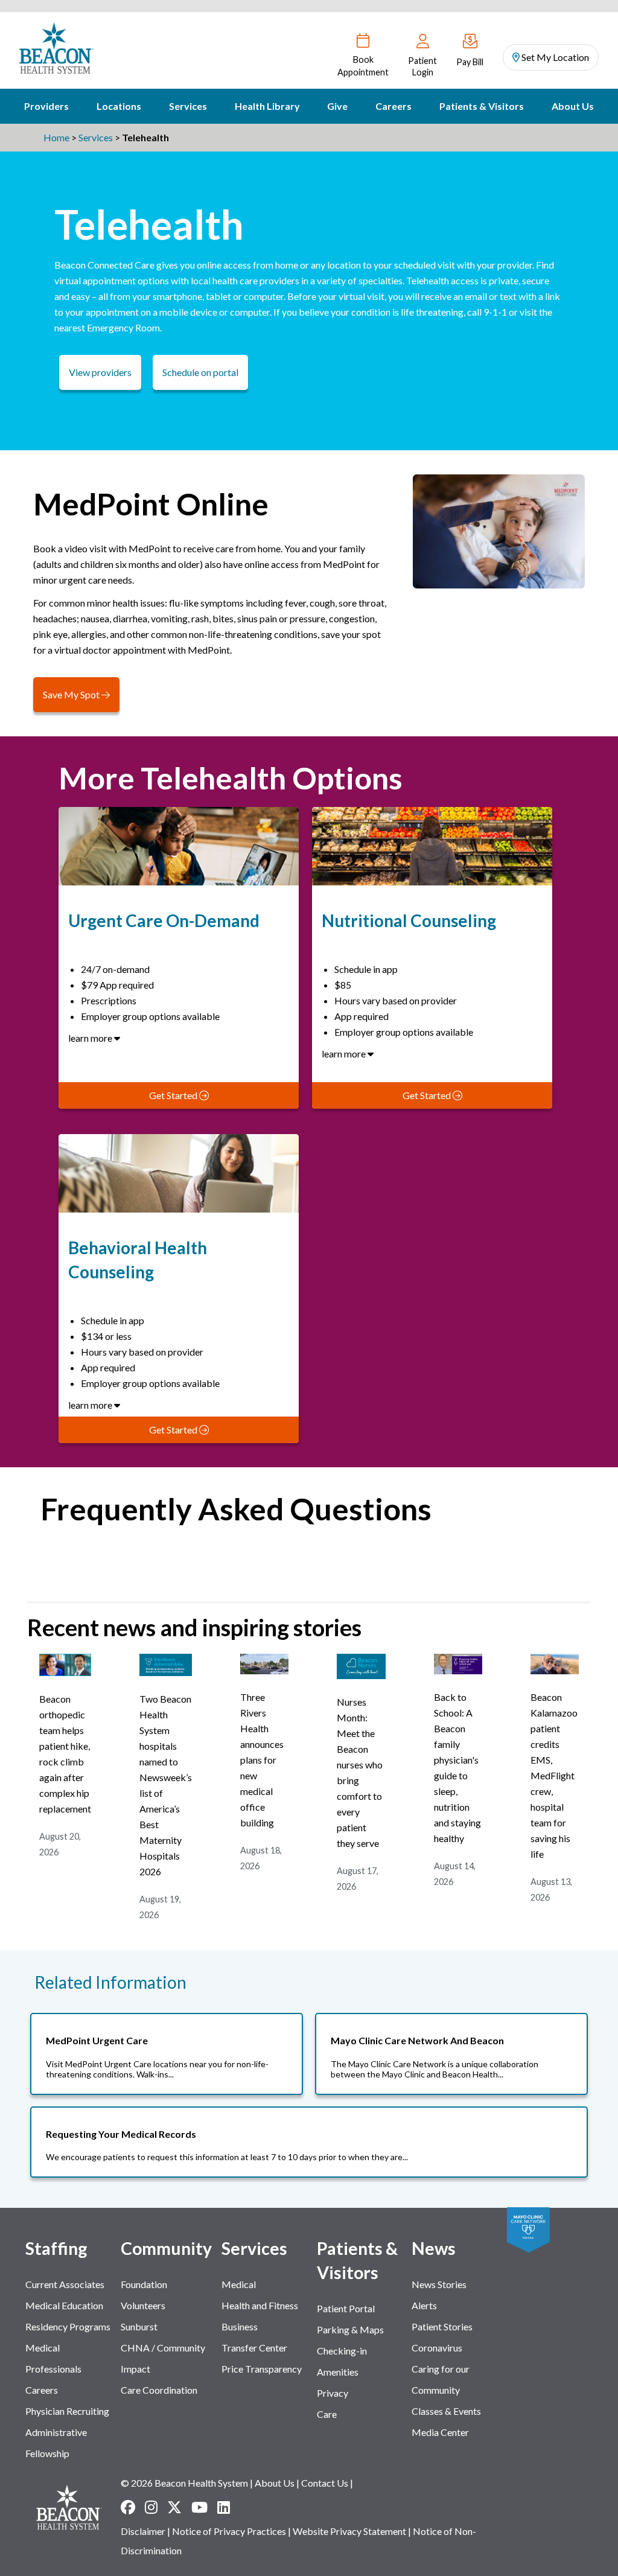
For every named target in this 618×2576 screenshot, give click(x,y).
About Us (573, 106)
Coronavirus (437, 2348)
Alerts (424, 2305)
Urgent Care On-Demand (164, 920)
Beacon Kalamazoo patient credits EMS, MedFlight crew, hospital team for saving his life (554, 1775)
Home (56, 137)
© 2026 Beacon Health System (184, 2483)
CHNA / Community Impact (163, 2358)
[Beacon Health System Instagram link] (151, 2507)
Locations (119, 106)
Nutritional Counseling (409, 920)
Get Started (174, 1095)
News (434, 2248)
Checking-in (342, 2351)
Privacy (333, 2393)
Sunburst (139, 2326)
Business (240, 2326)
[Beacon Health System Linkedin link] (224, 2507)
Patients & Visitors (482, 106)
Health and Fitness (260, 2305)
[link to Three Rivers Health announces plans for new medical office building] (264, 1670)
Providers (46, 106)
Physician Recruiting (67, 2411)
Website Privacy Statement (349, 2531)
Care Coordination (159, 2390)
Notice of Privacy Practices (229, 2531)
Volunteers (143, 2305)
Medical (239, 2284)
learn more (91, 1038)
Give (337, 106)
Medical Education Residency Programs (68, 2316)
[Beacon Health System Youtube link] (199, 2507)
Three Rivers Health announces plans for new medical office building (262, 1760)
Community (166, 2248)
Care (327, 2414)
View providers (100, 372)
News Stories (439, 2284)
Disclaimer (143, 2531)
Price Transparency (262, 2369)
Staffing (56, 2248)
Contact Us (325, 2483)
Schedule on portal (200, 372)
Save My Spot (72, 694)
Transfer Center (254, 2348)
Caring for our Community (441, 2379)
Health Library (267, 106)
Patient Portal (346, 2308)
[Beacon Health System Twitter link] (174, 2507)
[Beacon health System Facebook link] (128, 2507)
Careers (393, 106)
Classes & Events (446, 2411)
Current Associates (65, 2284)
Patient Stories (442, 2326)
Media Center (440, 2432)
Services (188, 106)
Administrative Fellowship (56, 2443)
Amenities (338, 2372)
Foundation (144, 2284)
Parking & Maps (350, 2329)
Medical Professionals (53, 2358)
